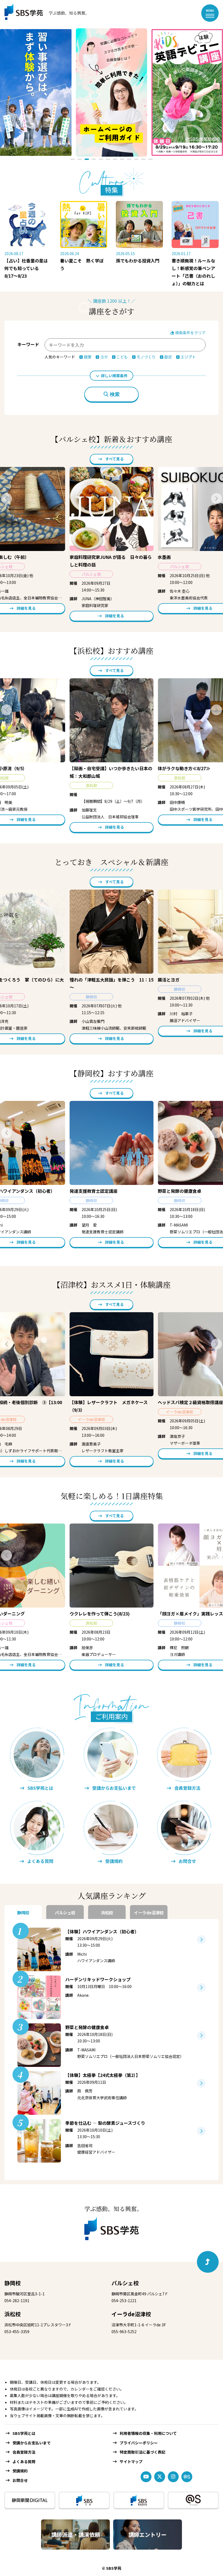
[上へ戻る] (208, 2262)
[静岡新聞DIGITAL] (30, 2500)
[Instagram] (173, 2477)
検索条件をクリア (190, 333)
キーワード (28, 344)
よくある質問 (24, 2462)
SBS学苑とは (24, 2433)
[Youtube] (146, 2477)
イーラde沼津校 (131, 2314)
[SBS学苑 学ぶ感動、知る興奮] (43, 13)
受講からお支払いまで (32, 2443)
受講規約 (20, 2471)
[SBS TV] (84, 2500)
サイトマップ (131, 2462)
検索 (115, 394)
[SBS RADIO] (139, 2500)
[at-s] (187, 2477)
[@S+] (193, 2500)
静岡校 (13, 2283)
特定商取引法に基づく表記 (143, 2452)
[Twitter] (160, 2477)
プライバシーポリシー (139, 2443)
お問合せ (20, 2480)
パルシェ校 (125, 2283)
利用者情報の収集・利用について (148, 2433)
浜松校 (13, 2314)
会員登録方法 (24, 2452)
